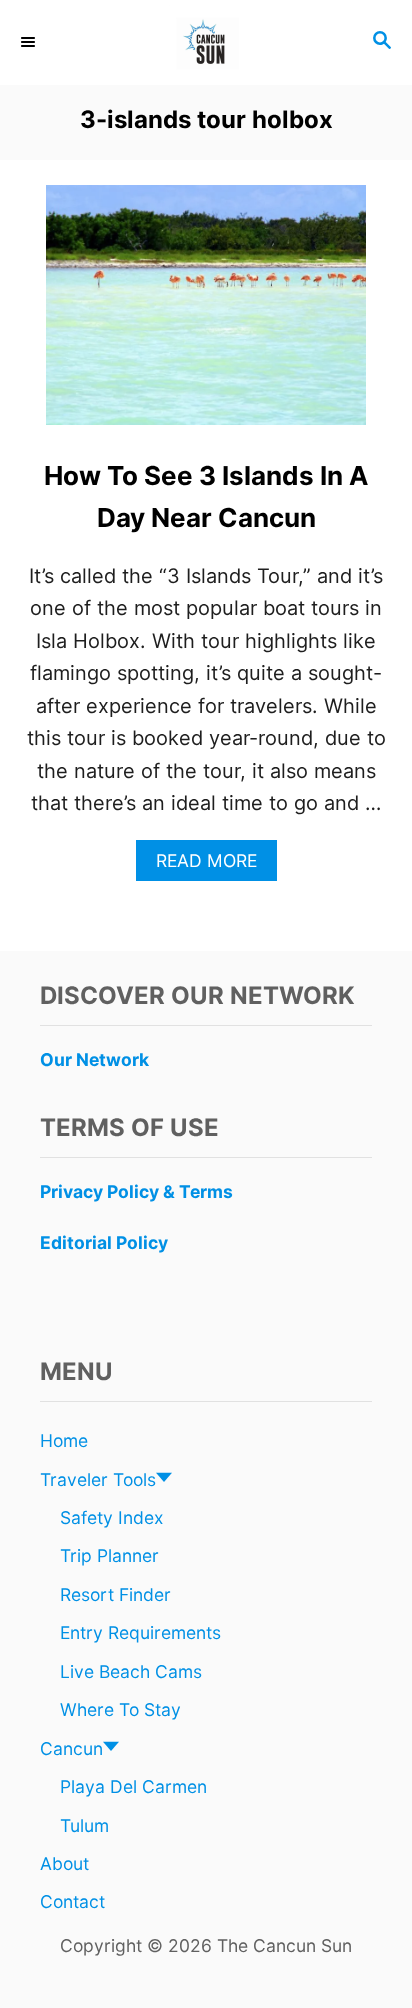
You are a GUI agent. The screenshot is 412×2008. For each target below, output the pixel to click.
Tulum (84, 1825)
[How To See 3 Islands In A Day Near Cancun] (206, 315)
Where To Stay (120, 1709)
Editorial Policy (104, 1242)
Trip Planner (109, 1555)
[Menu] (30, 42)
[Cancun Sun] (206, 42)
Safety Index (111, 1517)
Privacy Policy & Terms (136, 1191)
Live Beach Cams (131, 1671)
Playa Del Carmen (133, 1786)
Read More (214, 865)
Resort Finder (115, 1594)
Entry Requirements (140, 1632)
